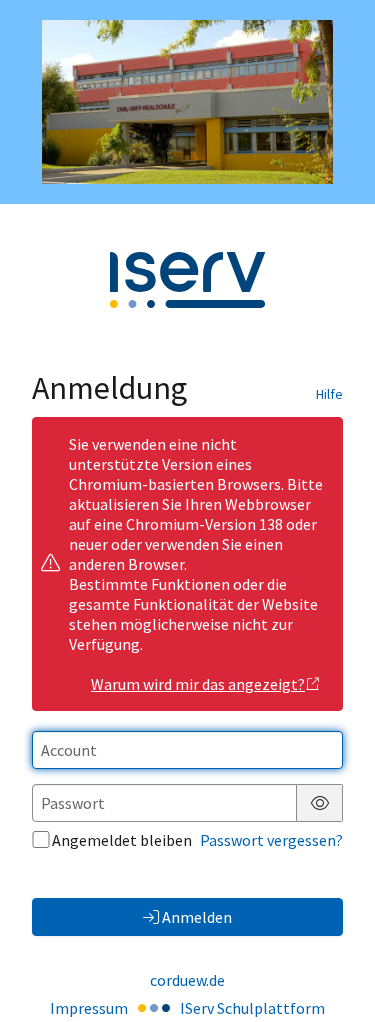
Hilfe (329, 394)
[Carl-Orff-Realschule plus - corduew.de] (187, 102)
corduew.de (187, 980)
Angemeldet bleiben (122, 840)
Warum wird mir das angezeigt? (198, 684)
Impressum (89, 1008)
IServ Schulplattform (252, 1008)
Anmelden (197, 917)
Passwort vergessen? (271, 840)
